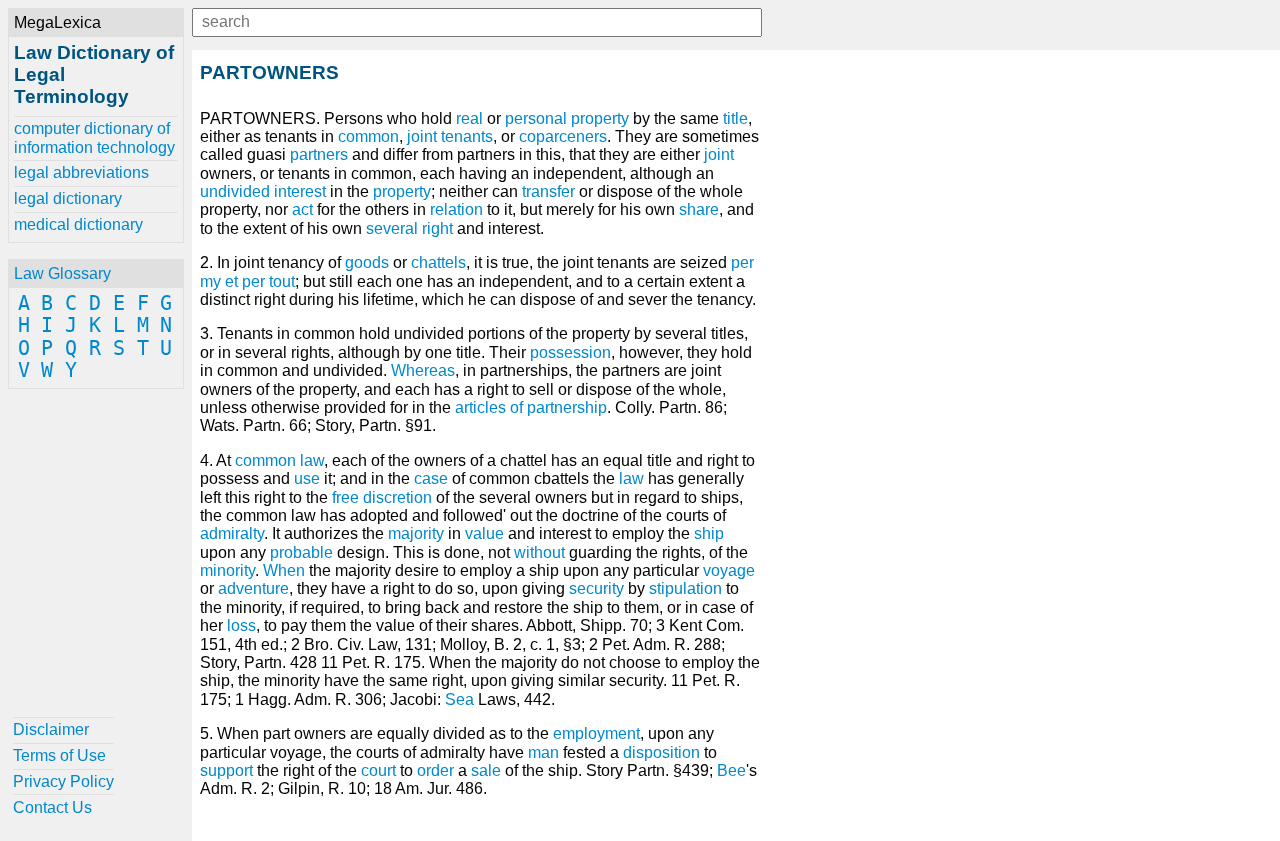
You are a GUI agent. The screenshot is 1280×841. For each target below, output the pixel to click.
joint (719, 154)
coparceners (563, 136)
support (226, 770)
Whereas (423, 370)
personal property (567, 118)
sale (486, 770)
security (596, 588)
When (284, 570)
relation (456, 209)
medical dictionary (78, 224)
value (484, 533)
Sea (459, 699)
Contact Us (52, 807)
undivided (235, 191)
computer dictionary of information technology (94, 137)
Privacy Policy (63, 781)
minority (227, 570)
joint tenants (450, 136)
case (431, 478)
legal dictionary (68, 198)
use (307, 478)
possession (570, 352)
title (735, 118)
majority (416, 533)
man (543, 752)
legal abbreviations (81, 172)
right (437, 228)
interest (300, 191)
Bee (731, 770)
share (699, 209)
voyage (729, 570)
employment (596, 733)
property (402, 191)
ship (709, 533)
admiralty (232, 533)
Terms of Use (59, 755)
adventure (253, 588)
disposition (661, 752)
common (368, 136)
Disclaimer (51, 729)
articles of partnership (531, 407)
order (435, 770)
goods (367, 262)
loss (241, 625)
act (302, 209)
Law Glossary (62, 273)
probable (301, 552)
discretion (397, 497)
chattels (438, 262)
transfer (548, 191)
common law (279, 460)
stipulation (685, 588)
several (392, 228)
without (539, 552)
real (469, 118)
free (345, 497)
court (378, 770)
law (631, 478)
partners (319, 154)
